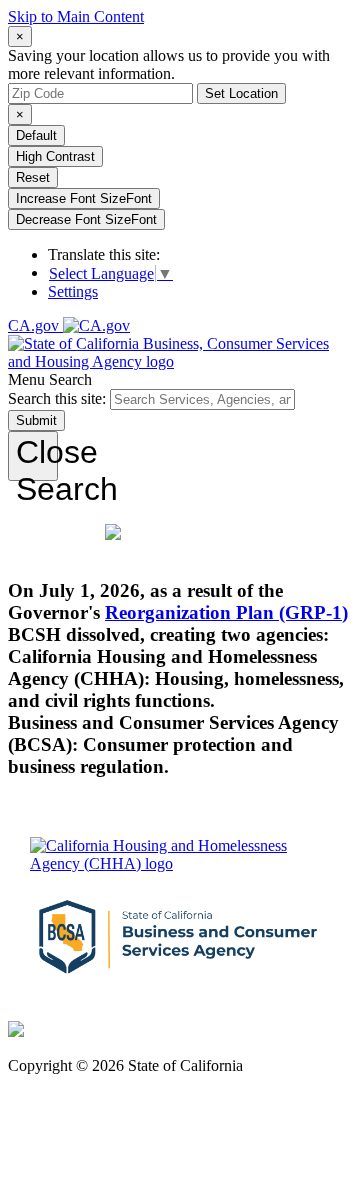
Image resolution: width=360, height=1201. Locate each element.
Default (36, 135)
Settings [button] (73, 291)
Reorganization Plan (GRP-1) (226, 612)
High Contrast (55, 156)
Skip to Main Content (76, 16)
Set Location (241, 93)
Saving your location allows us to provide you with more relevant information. (169, 64)
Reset (33, 177)
